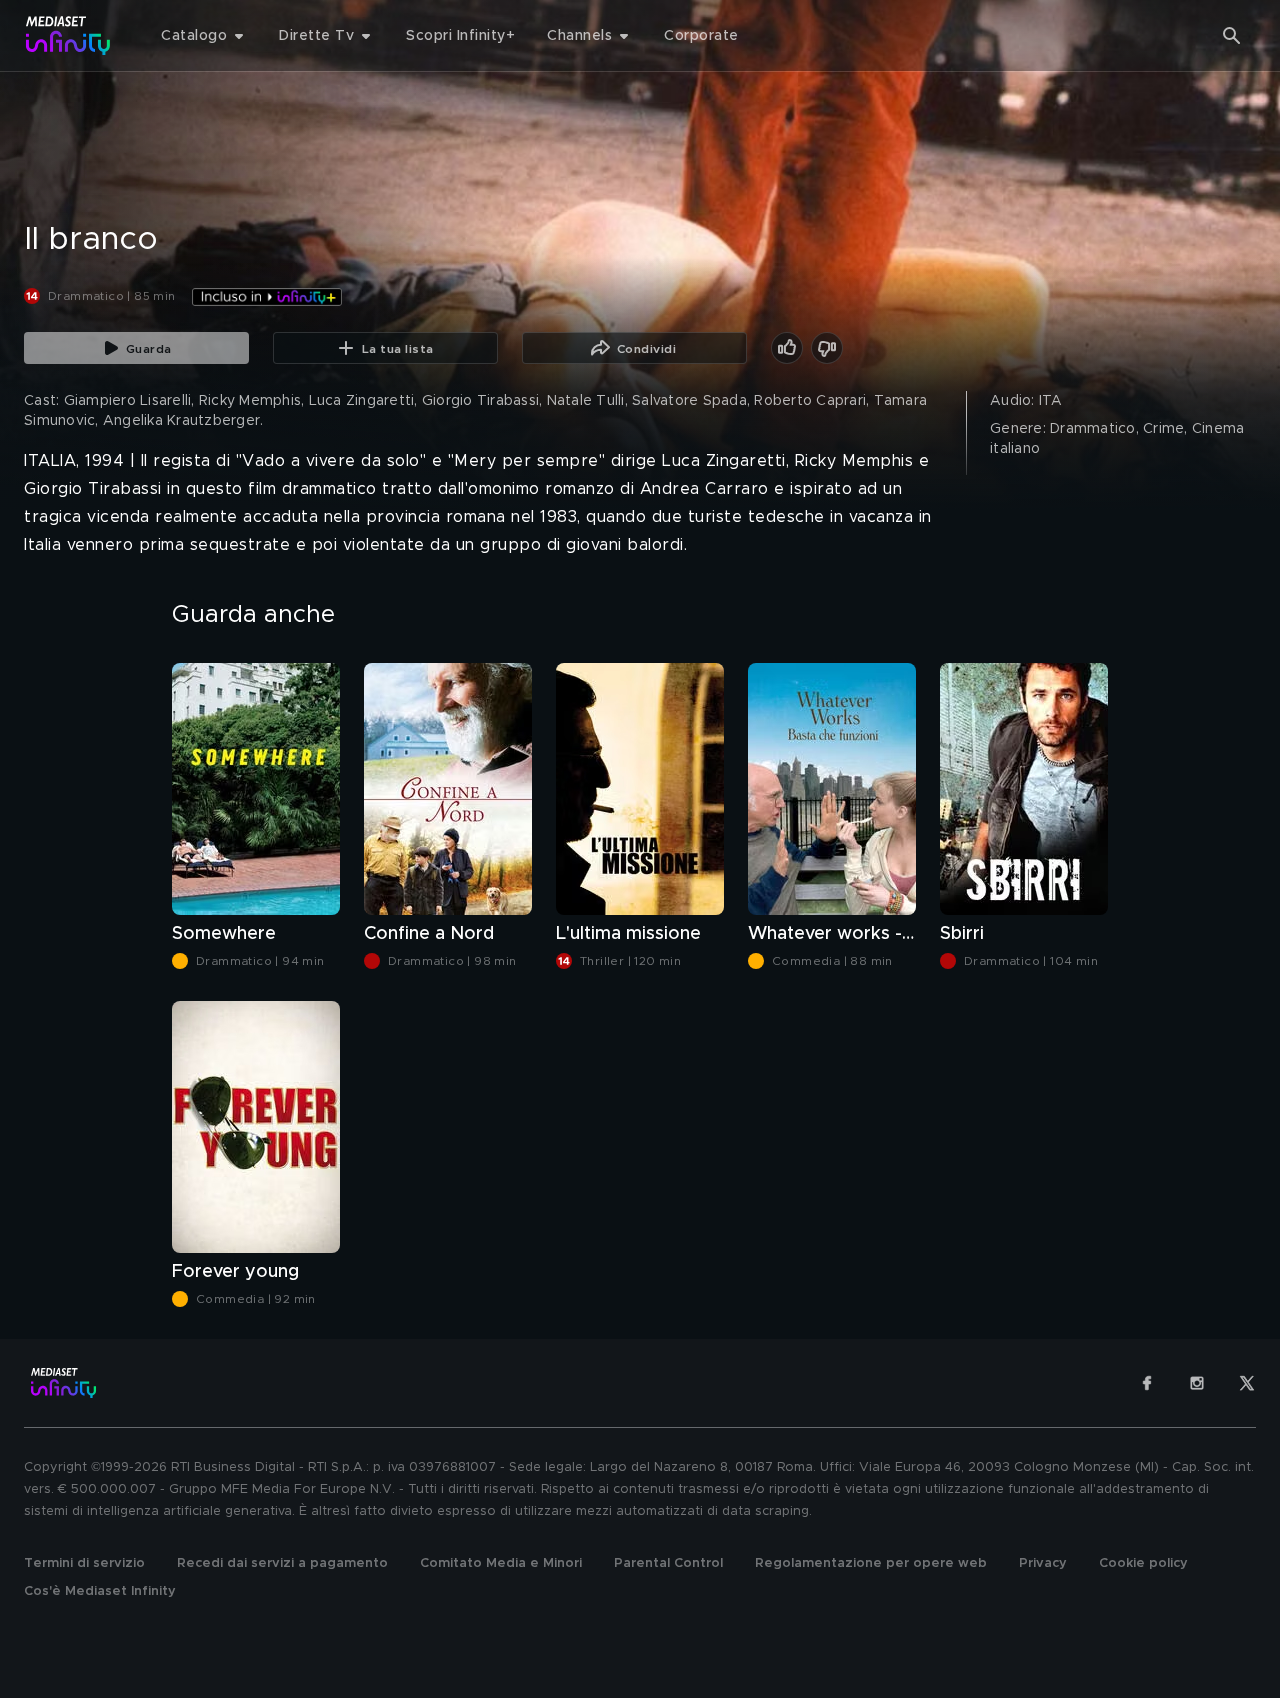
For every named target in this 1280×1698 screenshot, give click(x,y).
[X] (1247, 1383)
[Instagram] (1197, 1383)
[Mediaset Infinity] (68, 35)
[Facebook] (1147, 1383)
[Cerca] (1232, 36)
